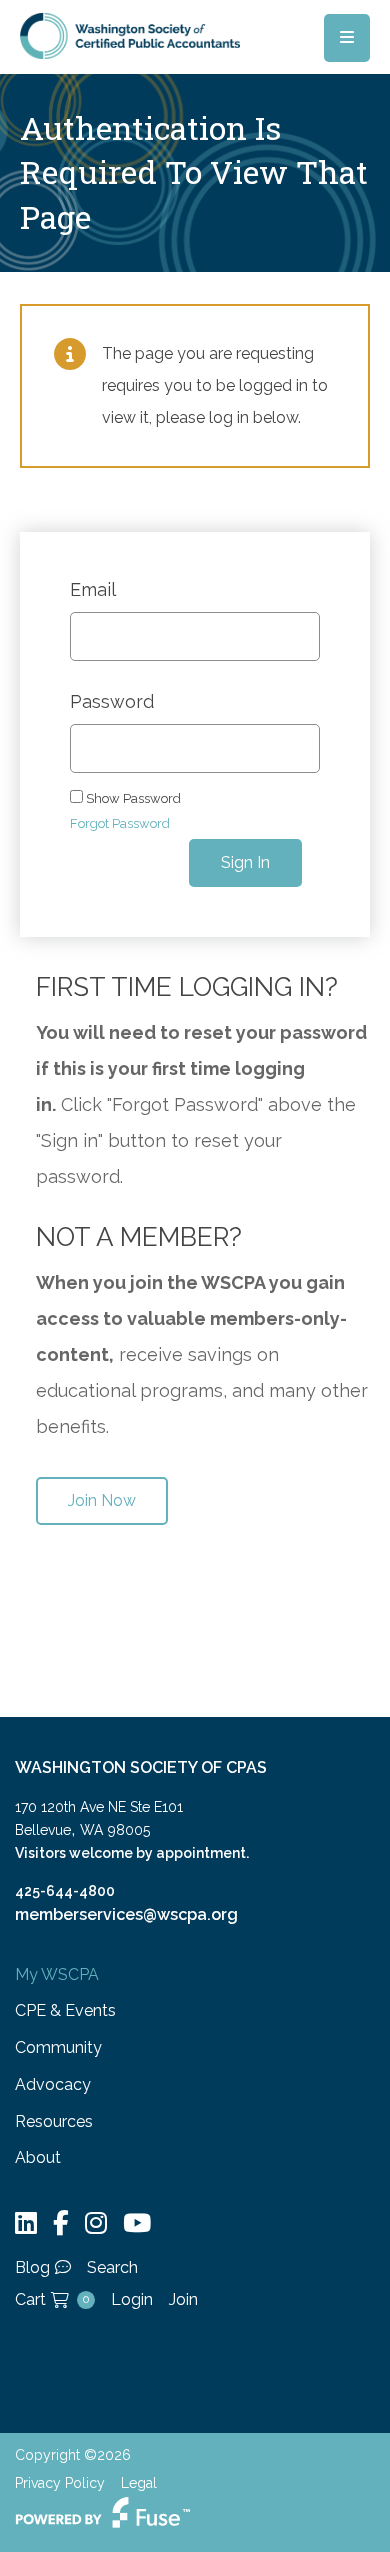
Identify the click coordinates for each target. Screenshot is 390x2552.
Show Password (132, 798)
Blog (32, 2267)
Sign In (245, 862)
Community (58, 2047)
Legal (139, 2483)
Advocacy (53, 2084)
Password (112, 702)
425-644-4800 (65, 1891)
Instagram (96, 2223)
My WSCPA (57, 1974)
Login (132, 2299)
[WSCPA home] (130, 34)
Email (93, 590)
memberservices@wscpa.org (126, 1914)
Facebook (61, 2223)
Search (112, 2267)
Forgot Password (120, 823)
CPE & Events (65, 2010)
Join (183, 2299)
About (38, 2157)
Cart (52, 2299)
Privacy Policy (60, 2483)
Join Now (102, 1500)
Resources (54, 2121)
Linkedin (26, 2223)
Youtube (137, 2223)
